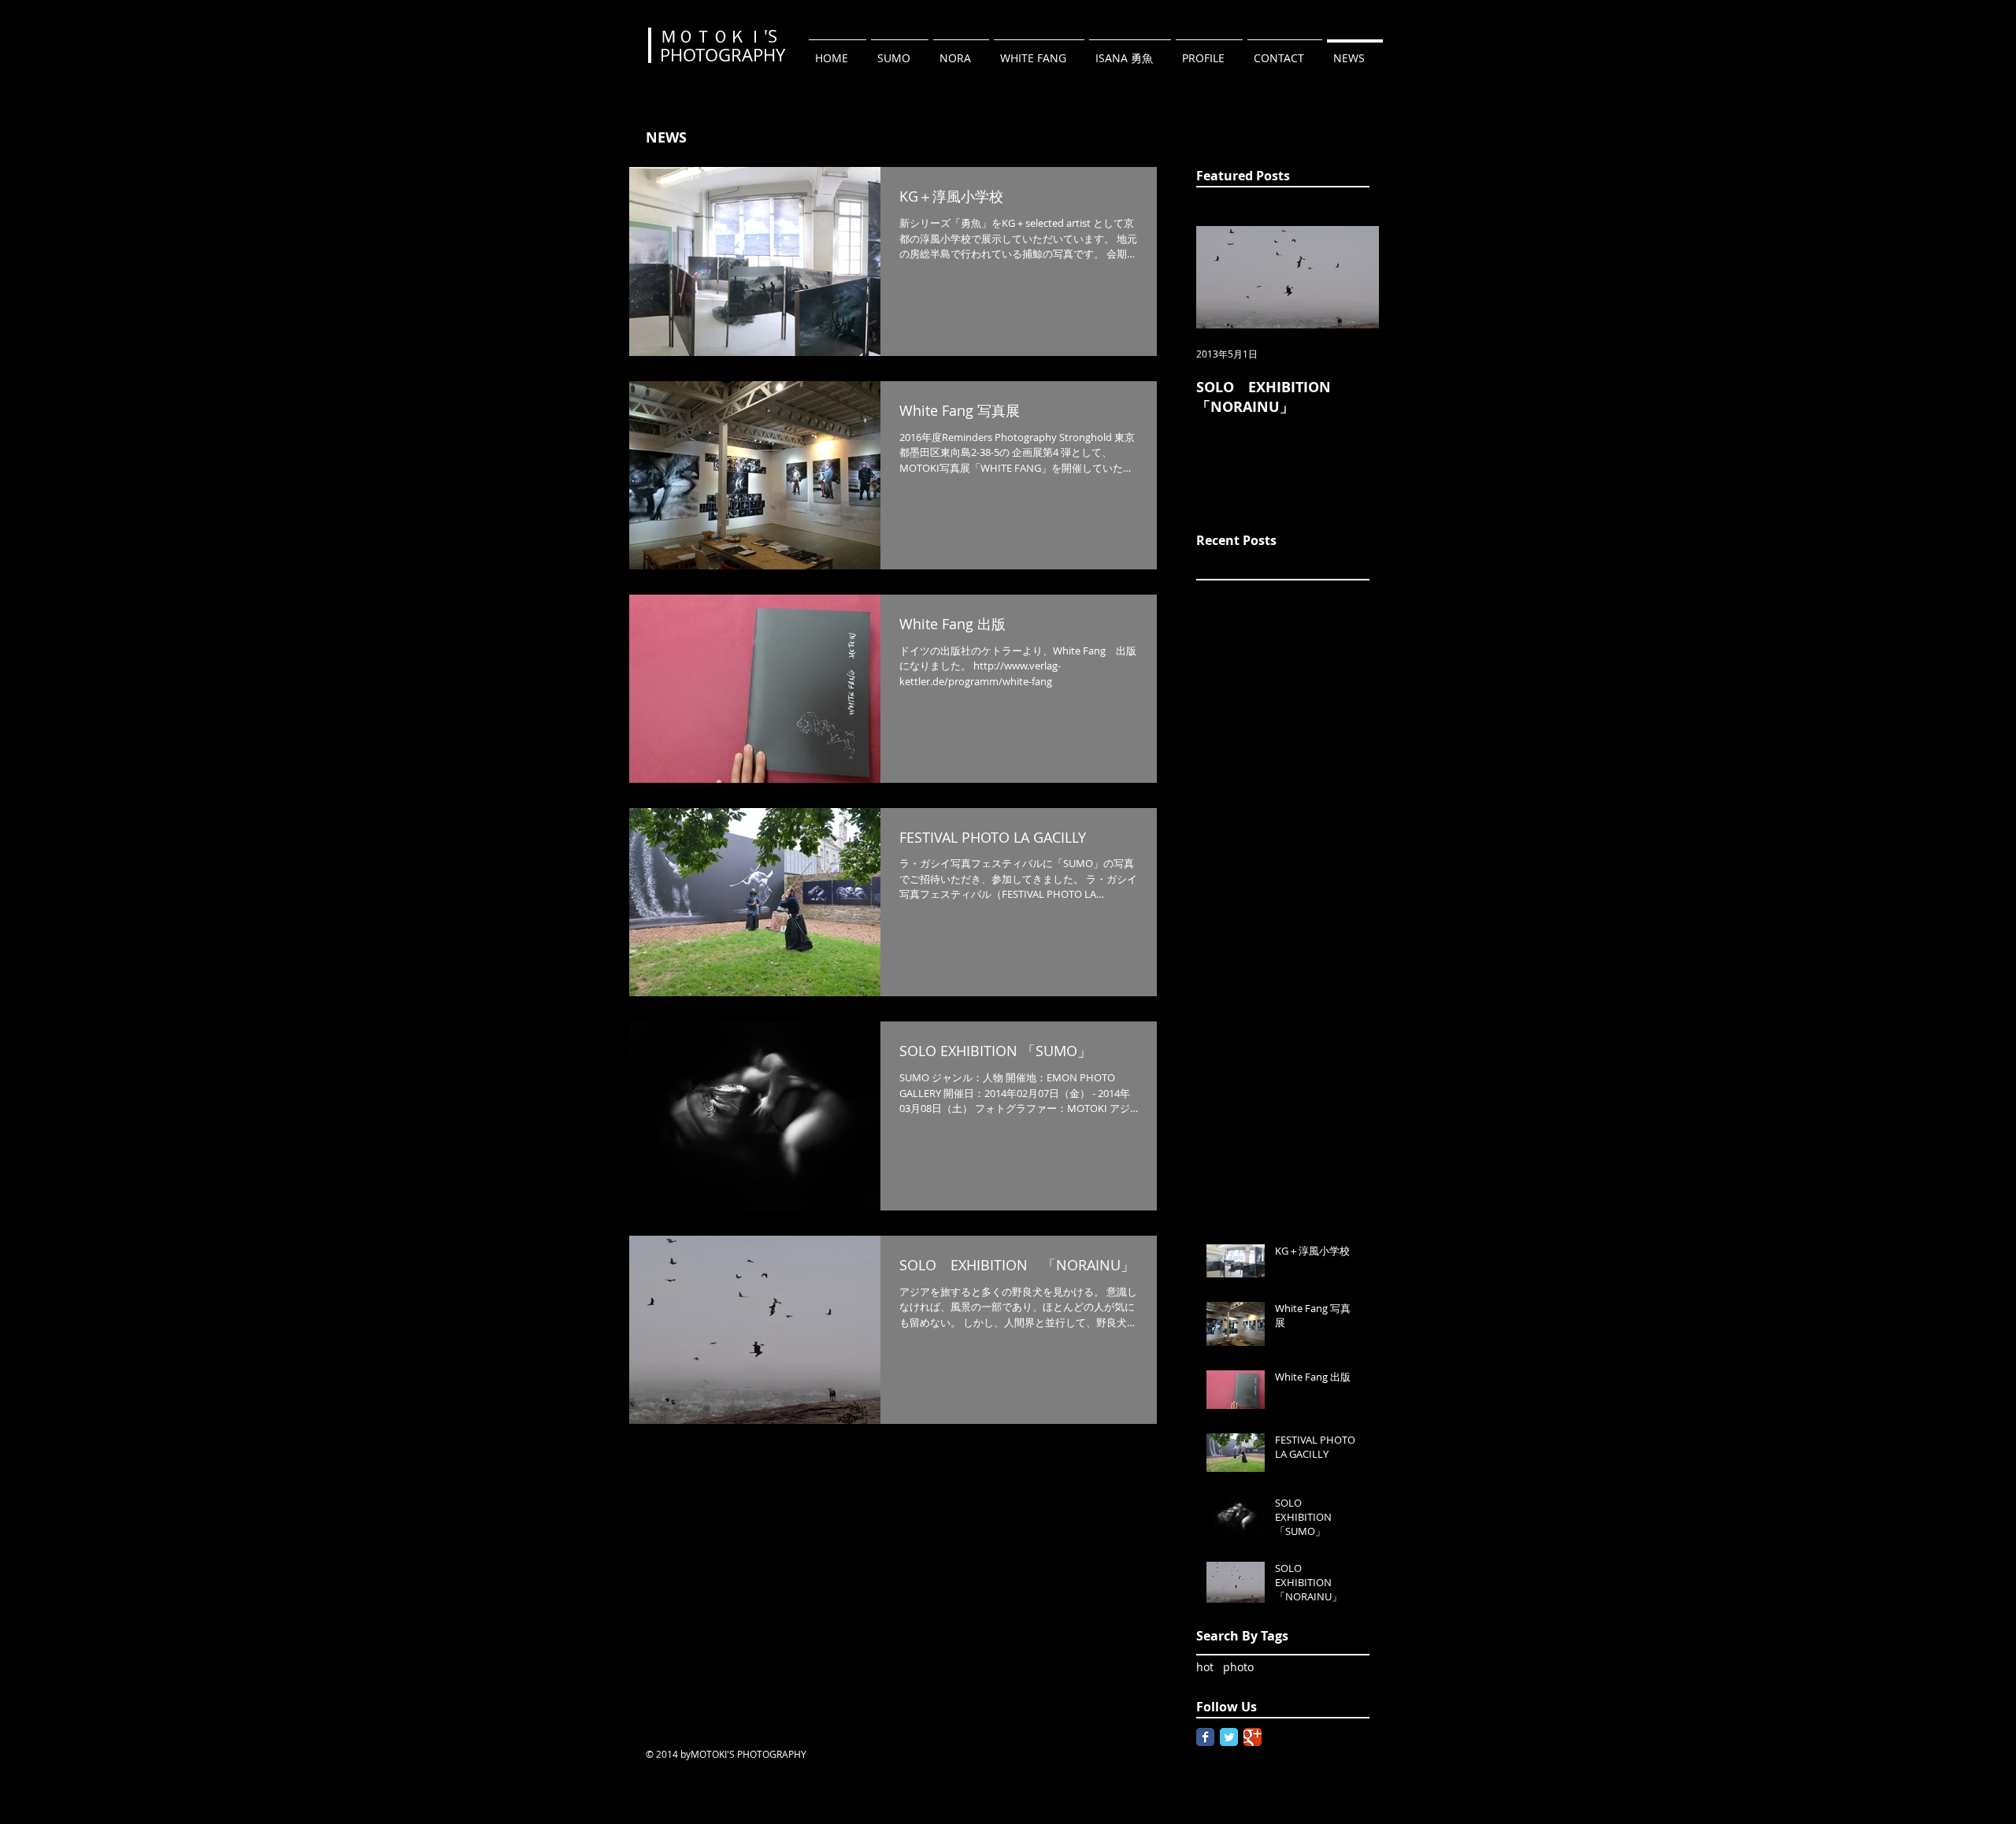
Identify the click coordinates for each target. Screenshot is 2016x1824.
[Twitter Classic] (1229, 1737)
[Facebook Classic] (1205, 1737)
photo (1238, 1667)
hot (1205, 1667)
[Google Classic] (1253, 1737)
